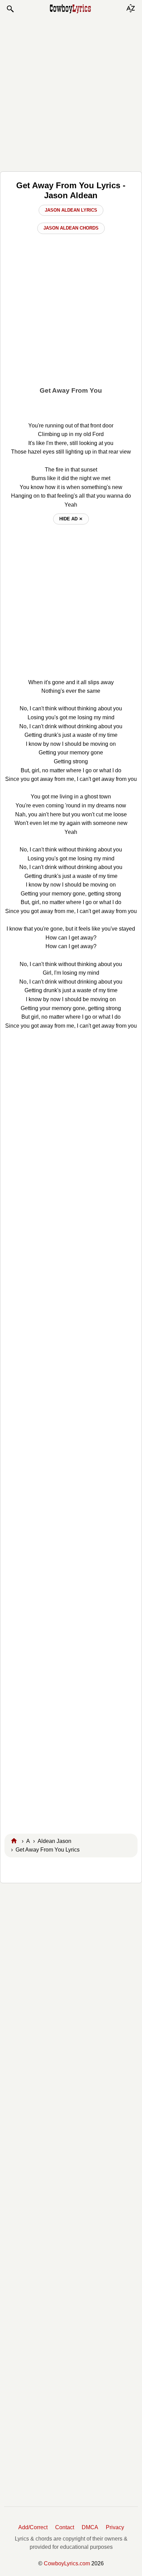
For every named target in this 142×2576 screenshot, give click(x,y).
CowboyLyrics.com (67, 2563)
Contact (65, 2527)
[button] (10, 9)
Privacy (115, 2527)
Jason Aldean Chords (71, 228)
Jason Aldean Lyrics (71, 210)
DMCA (90, 2527)
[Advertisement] (71, 92)
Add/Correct (33, 2527)
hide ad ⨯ (71, 519)
